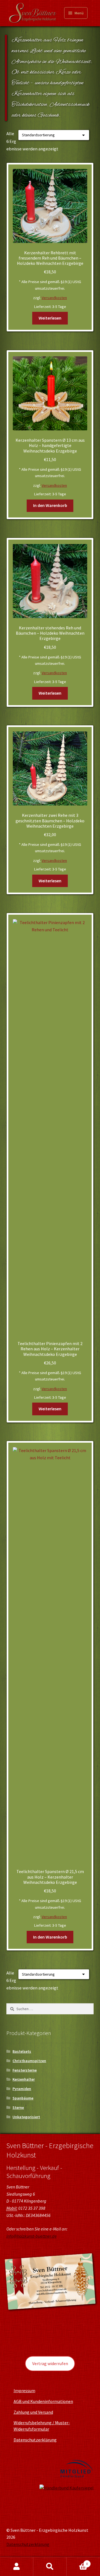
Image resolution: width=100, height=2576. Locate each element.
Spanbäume (23, 2098)
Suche (50, 2567)
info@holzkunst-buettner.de (32, 2236)
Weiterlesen (50, 318)
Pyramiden (22, 2089)
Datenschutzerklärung (35, 2440)
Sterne (18, 2107)
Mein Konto (17, 2567)
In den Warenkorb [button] (50, 505)
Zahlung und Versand (33, 2412)
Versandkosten (54, 298)
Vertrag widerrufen (50, 2363)
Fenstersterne (25, 2070)
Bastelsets (22, 2051)
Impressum (24, 2391)
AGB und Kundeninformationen (43, 2401)
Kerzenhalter (24, 2079)
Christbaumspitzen (29, 2061)
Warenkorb (77, 2562)
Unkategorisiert (26, 2117)
